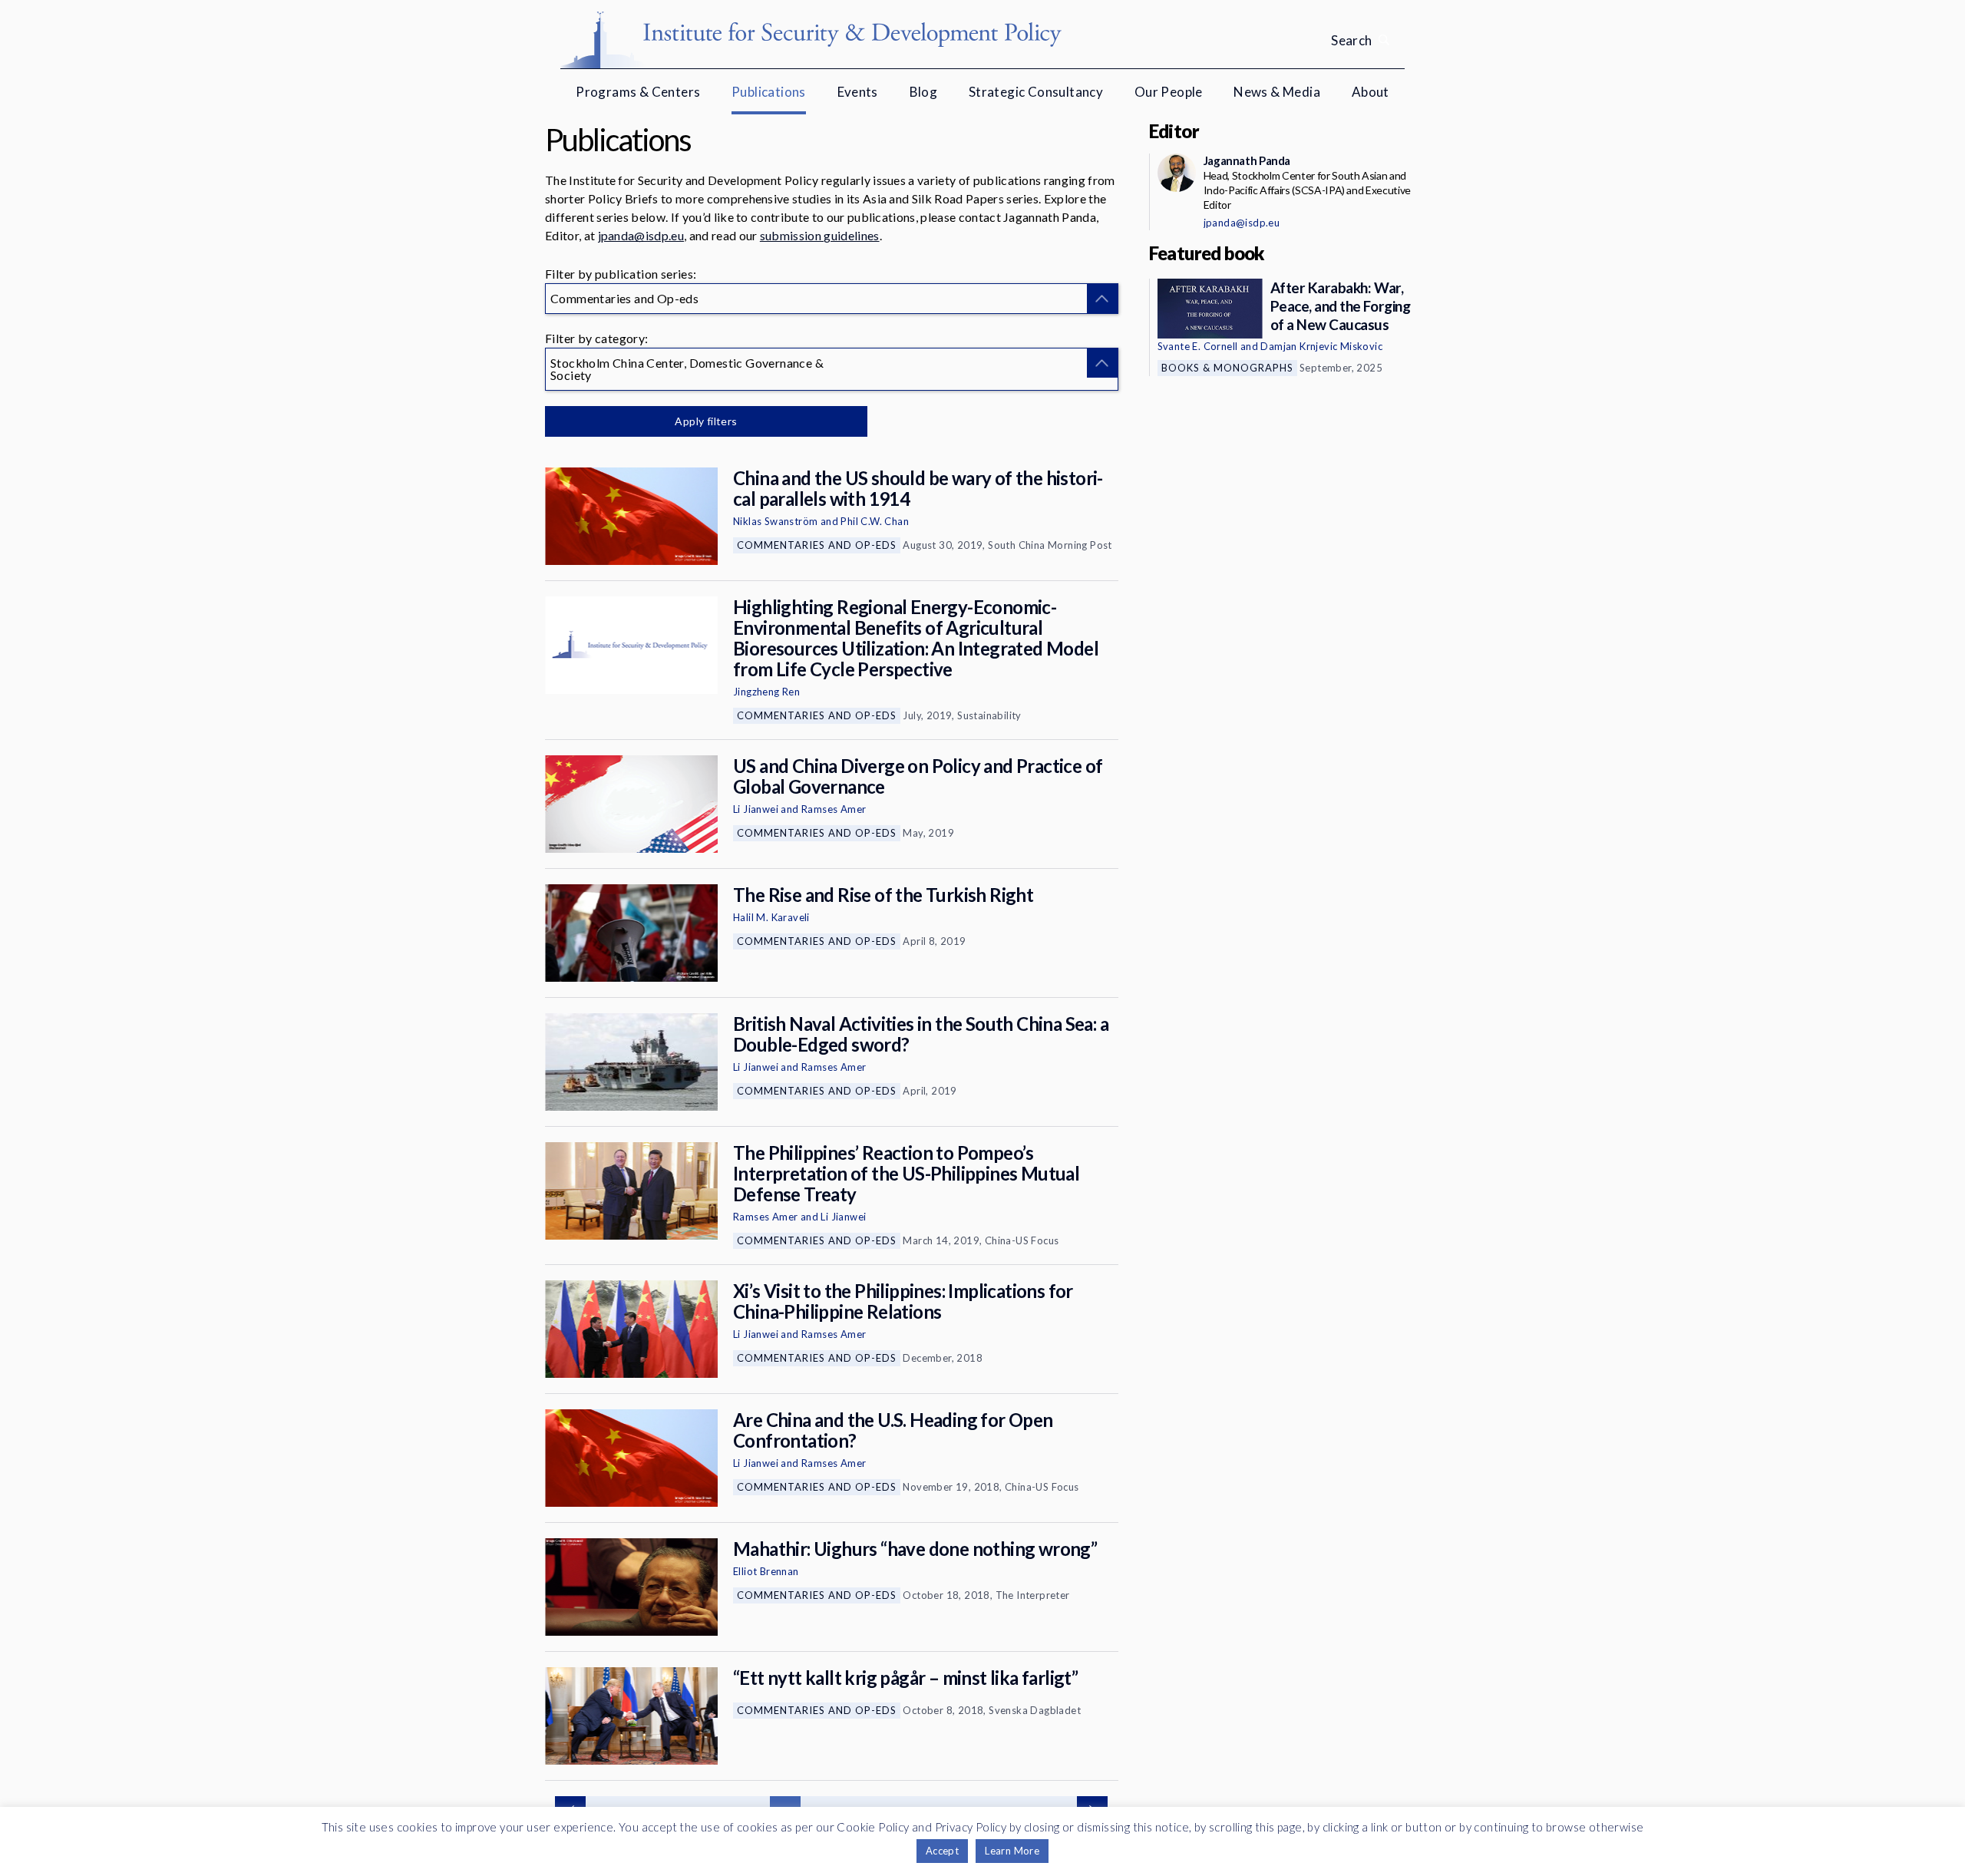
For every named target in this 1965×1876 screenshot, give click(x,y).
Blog (924, 92)
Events (858, 92)
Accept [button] (942, 1851)
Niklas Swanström (775, 521)
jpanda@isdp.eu (641, 235)
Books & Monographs (1227, 368)
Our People (1169, 92)
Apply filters (706, 421)
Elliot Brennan (766, 1571)
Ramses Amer (834, 809)
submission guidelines (820, 235)
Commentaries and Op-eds (817, 545)
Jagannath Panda (1247, 160)
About (1371, 92)
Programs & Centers (638, 92)
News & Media (1277, 92)
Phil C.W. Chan (875, 521)
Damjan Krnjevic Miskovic (1321, 346)
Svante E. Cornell (1198, 346)
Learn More (1012, 1851)
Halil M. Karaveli (771, 917)
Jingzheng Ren (766, 692)
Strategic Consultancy (1036, 92)
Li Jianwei (756, 809)
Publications (769, 92)
